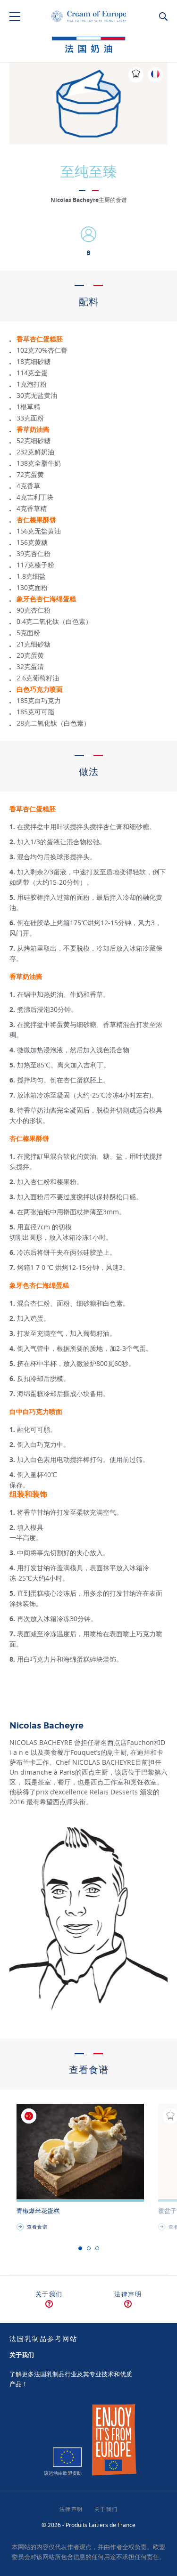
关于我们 (49, 2294)
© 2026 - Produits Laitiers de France (88, 2525)
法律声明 (128, 2294)
